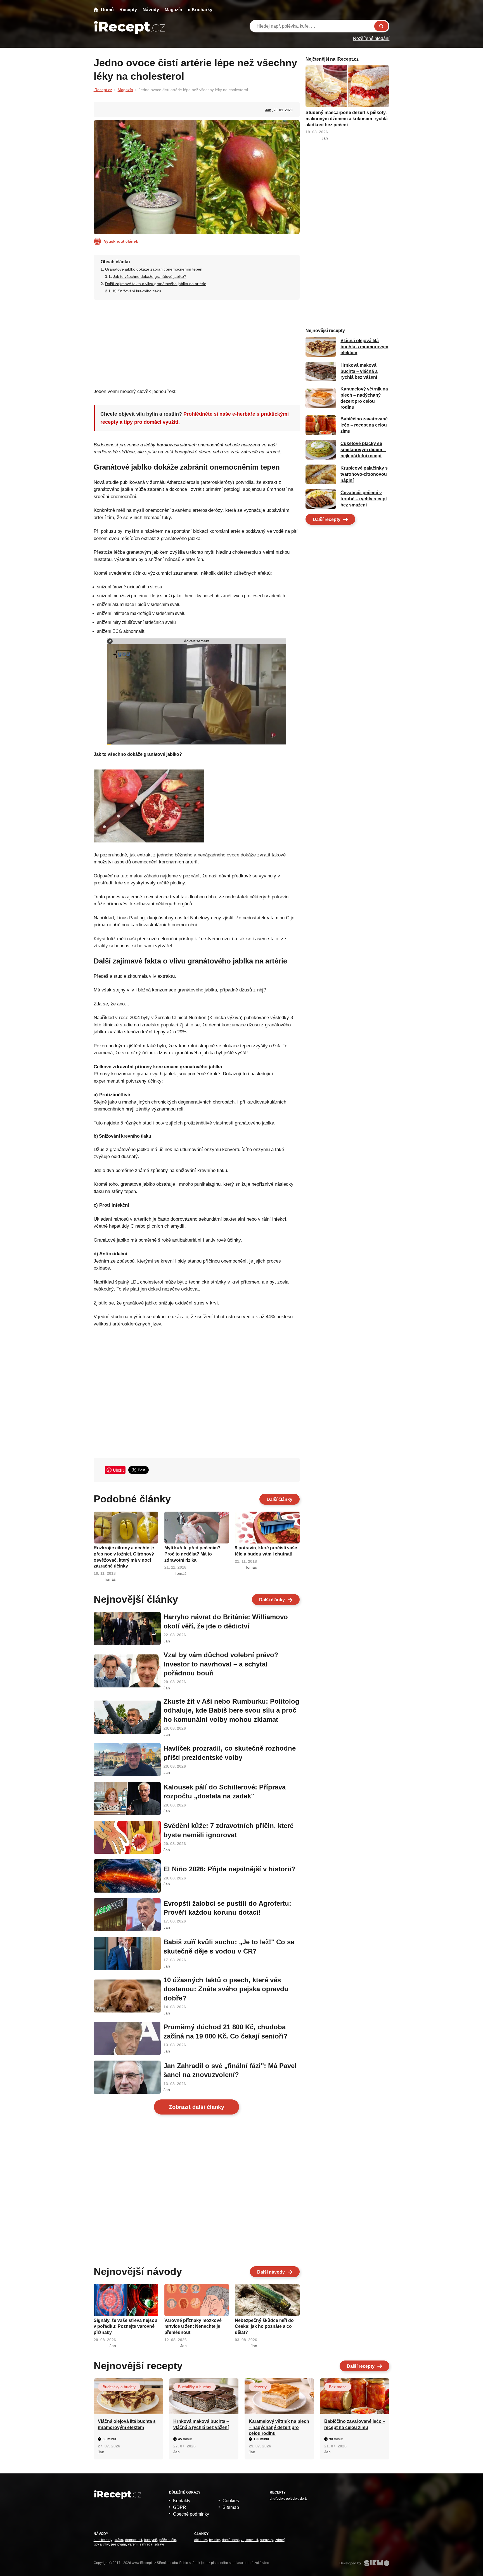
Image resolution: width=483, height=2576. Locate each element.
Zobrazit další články (196, 2107)
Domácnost (134, 2540)
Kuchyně (151, 2540)
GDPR (180, 2507)
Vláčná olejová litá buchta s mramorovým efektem (364, 347)
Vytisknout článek (121, 241)
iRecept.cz (103, 90)
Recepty (128, 10)
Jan (268, 110)
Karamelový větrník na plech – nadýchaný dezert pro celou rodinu (279, 2427)
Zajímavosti (249, 2540)
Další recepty (327, 519)
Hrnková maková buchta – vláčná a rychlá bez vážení (359, 371)
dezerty (260, 2387)
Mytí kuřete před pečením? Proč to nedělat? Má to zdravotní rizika (192, 1554)
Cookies (231, 2501)
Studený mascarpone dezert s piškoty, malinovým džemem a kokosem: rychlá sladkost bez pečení (347, 119)
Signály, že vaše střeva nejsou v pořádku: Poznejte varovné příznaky (126, 2326)
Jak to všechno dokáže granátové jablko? (150, 276)
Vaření (133, 2544)
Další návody (271, 2272)
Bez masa (338, 2387)
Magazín (173, 10)
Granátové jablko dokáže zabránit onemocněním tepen (154, 269)
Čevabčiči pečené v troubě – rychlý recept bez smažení (364, 499)
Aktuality (201, 2540)
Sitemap (231, 2507)
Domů (107, 10)
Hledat (381, 26)
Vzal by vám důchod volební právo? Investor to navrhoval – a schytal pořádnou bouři (221, 1664)
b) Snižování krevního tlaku (137, 291)
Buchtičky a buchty (119, 2387)
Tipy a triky (101, 2544)
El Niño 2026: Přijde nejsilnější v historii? (229, 1869)
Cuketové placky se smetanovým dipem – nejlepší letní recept (363, 450)
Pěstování (118, 2544)
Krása (119, 2540)
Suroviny (267, 2540)
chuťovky (277, 2499)
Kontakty (182, 2501)
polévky (292, 2499)
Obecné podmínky (191, 2514)
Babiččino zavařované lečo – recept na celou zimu (364, 425)
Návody (151, 10)
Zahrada (146, 2544)
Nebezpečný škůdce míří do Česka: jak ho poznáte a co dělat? (264, 2326)
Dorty (304, 2499)
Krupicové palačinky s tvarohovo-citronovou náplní (364, 474)
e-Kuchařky (200, 10)
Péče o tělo (168, 2540)
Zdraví (159, 2544)
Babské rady (103, 2540)
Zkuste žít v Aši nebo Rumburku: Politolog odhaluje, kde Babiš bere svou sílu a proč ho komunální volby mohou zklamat (231, 1710)
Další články (280, 1499)
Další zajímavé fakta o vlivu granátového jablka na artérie (156, 284)
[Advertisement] (197, 342)
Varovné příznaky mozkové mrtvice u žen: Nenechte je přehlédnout (193, 2326)
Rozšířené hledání (371, 38)
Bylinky (214, 2540)
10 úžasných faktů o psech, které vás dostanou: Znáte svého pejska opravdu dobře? (226, 1989)
